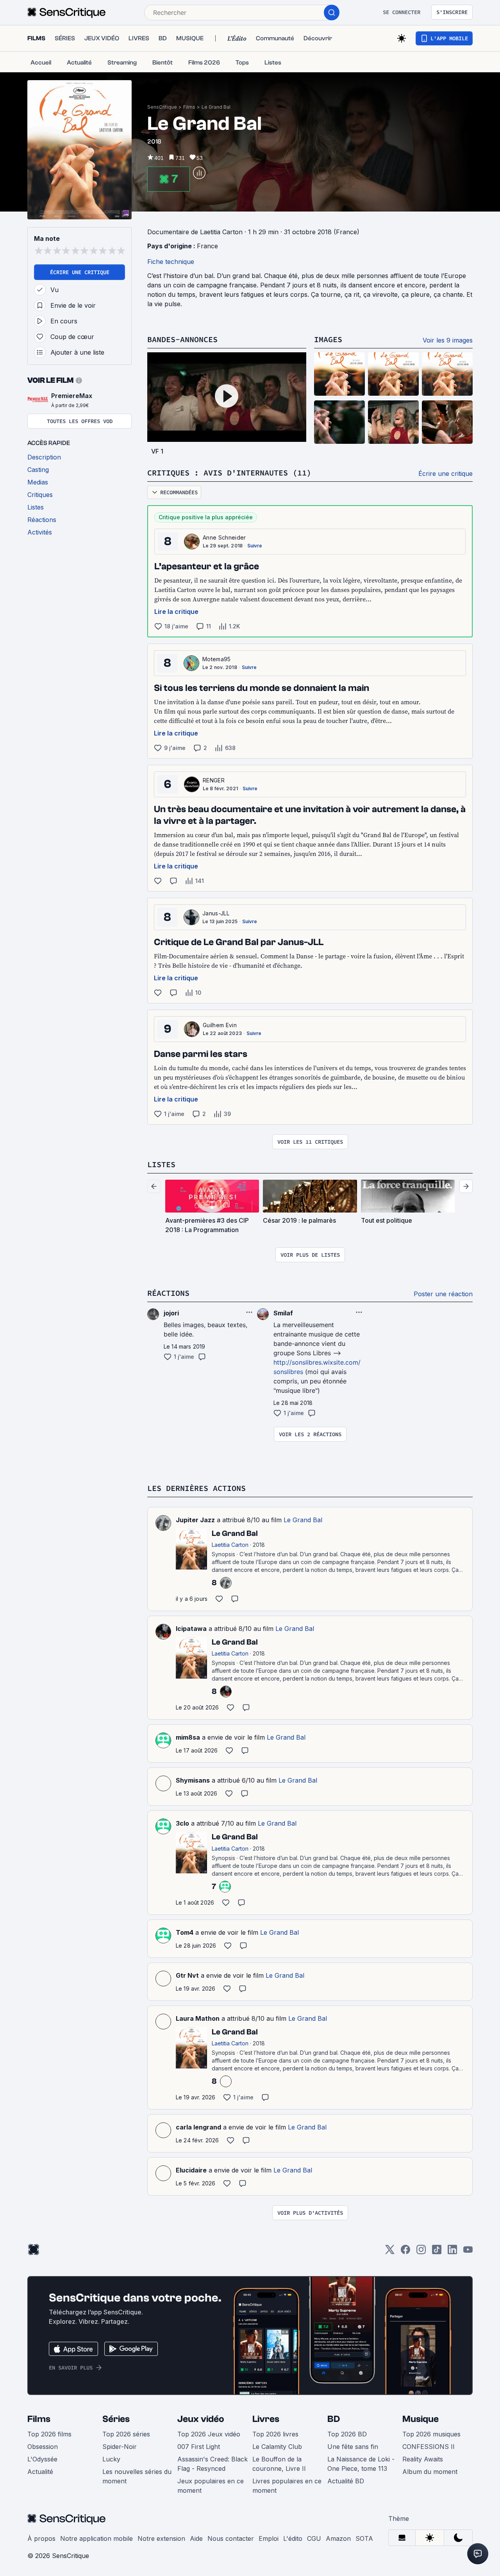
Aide (196, 2538)
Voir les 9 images (448, 340)
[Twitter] (390, 2252)
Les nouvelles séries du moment (137, 2476)
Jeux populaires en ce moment (211, 2486)
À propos (41, 2538)
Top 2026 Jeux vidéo (209, 2434)
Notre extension (161, 2538)
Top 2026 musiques (431, 2434)
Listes (161, 1164)
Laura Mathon (198, 2018)
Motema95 (217, 659)
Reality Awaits (423, 2459)
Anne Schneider (224, 537)
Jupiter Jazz (195, 1520)
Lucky (111, 2459)
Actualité (40, 2472)
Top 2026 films (49, 2434)
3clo (182, 1823)
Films (189, 107)
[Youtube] (468, 2252)
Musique (421, 2419)
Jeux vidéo (201, 2419)
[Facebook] (405, 2252)
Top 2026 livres (275, 2434)
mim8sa (188, 1737)
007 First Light (199, 2447)
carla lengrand (198, 2127)
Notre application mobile (96, 2538)
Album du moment (430, 2472)
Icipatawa (191, 1629)
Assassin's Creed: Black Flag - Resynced (212, 2464)
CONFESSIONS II (429, 2447)
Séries (116, 2419)
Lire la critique (176, 612)
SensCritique (162, 107)
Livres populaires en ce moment (287, 2486)
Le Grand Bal (216, 107)
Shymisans (193, 1780)
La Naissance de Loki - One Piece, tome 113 (361, 2464)
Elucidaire (191, 2170)
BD (334, 2419)
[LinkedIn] (452, 2252)
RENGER (214, 780)
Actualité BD (346, 2481)
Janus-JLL (216, 913)
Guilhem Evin (220, 1025)
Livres (266, 2419)
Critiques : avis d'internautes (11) (229, 473)
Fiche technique (171, 262)
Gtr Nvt (187, 1975)
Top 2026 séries (126, 2434)
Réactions (168, 1293)
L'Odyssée (42, 2459)
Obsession (43, 2447)
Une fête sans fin (353, 2447)
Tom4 (185, 1932)
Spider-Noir (120, 2447)
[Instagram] (421, 2252)
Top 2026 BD (347, 2434)
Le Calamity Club (277, 2447)
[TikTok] (437, 2252)
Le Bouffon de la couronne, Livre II (279, 2464)
